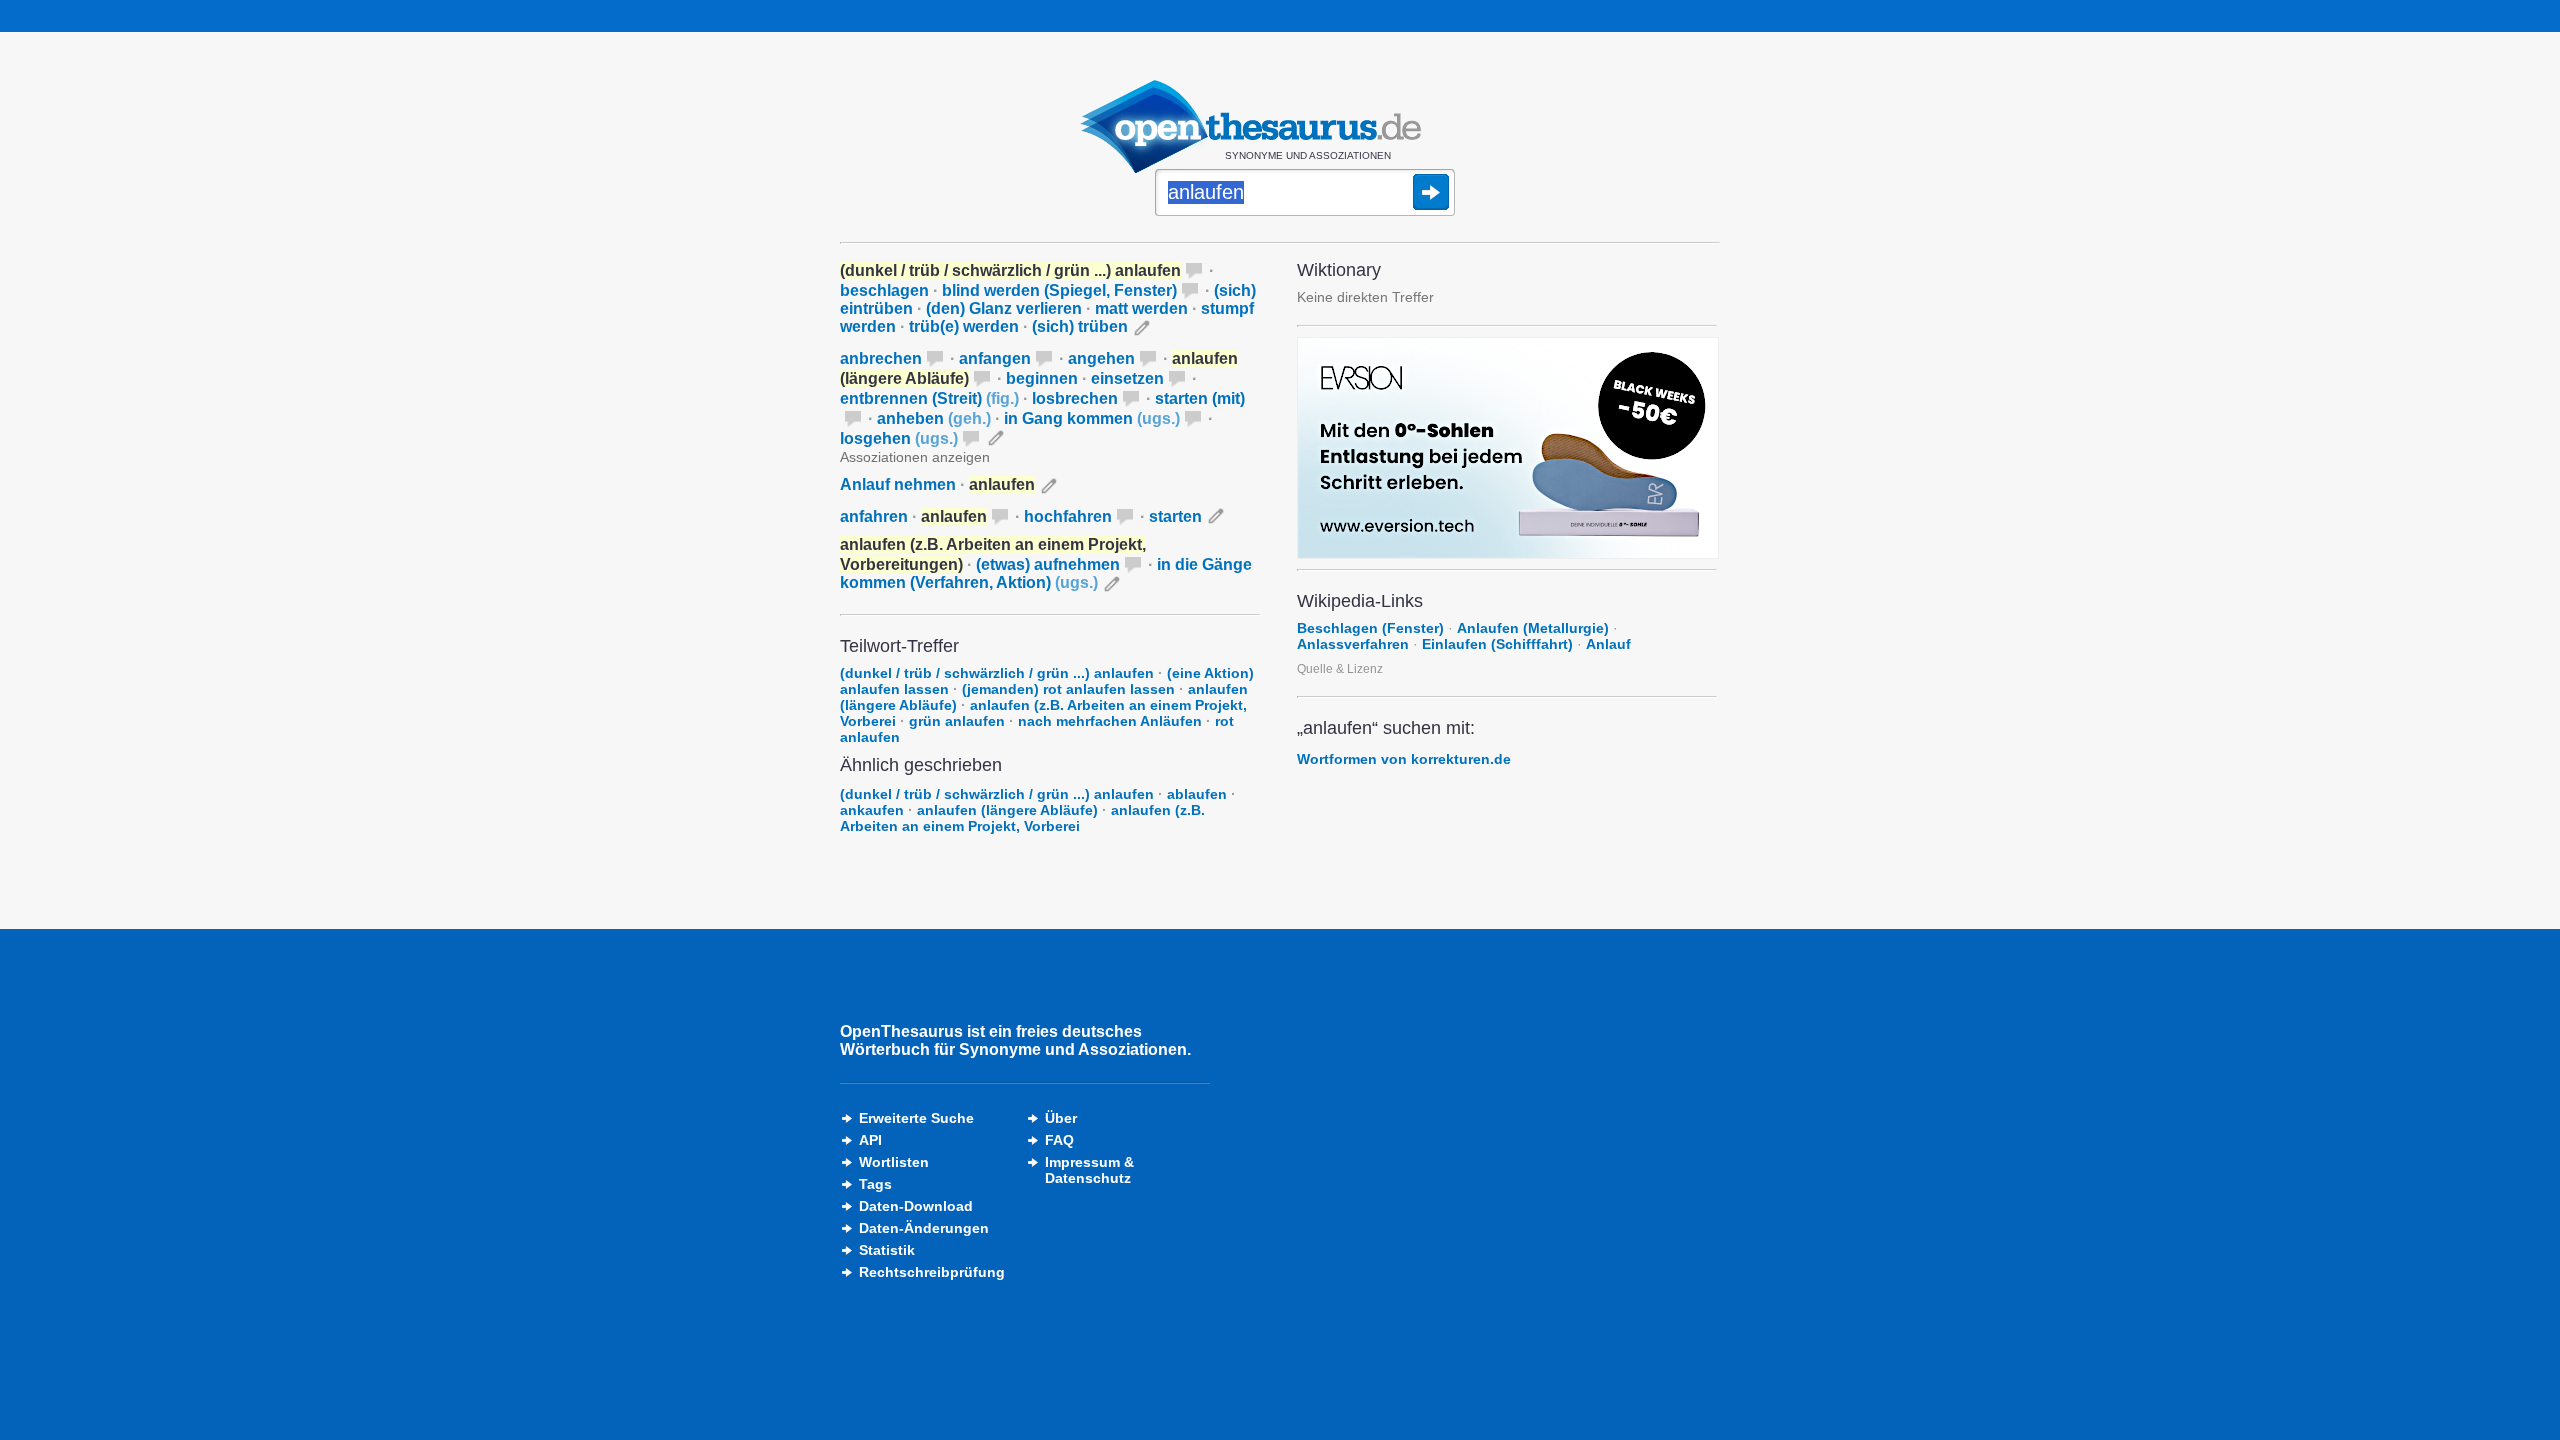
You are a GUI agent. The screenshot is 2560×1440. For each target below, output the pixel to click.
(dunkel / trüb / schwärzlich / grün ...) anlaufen (997, 673)
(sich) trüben (1080, 326)
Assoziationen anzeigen (915, 457)
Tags (875, 1184)
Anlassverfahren (1353, 644)
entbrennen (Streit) (929, 398)
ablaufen (1197, 794)
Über (1061, 1118)
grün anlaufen (957, 721)
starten (1175, 516)
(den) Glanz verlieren (1004, 308)
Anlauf (1608, 644)
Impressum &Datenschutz (1089, 1170)
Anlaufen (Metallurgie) (1533, 628)
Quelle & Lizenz (1340, 669)
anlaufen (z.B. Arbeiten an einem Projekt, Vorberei (1022, 818)
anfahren (874, 516)
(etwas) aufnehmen (1048, 564)
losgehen (899, 438)
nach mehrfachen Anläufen (1110, 721)
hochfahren (1068, 516)
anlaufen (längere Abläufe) (1007, 810)
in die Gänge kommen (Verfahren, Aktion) (1046, 573)
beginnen (1042, 378)
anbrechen (881, 358)
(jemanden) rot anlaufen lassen (1068, 689)
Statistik (887, 1250)
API (870, 1140)
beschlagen (884, 290)
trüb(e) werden (964, 326)
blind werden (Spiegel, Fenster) (1059, 290)
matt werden (1141, 308)
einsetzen (1127, 378)
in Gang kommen (1092, 418)
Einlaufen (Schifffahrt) (1497, 644)
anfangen (995, 358)
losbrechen (1075, 398)
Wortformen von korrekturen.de (1404, 759)
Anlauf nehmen (898, 484)
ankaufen (872, 810)
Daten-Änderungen (924, 1228)
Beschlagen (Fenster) (1370, 628)
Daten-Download (916, 1206)
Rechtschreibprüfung (932, 1272)
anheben (934, 418)
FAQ (1059, 1140)
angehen (1101, 358)
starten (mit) (1200, 398)
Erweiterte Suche (916, 1118)
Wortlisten (894, 1162)
